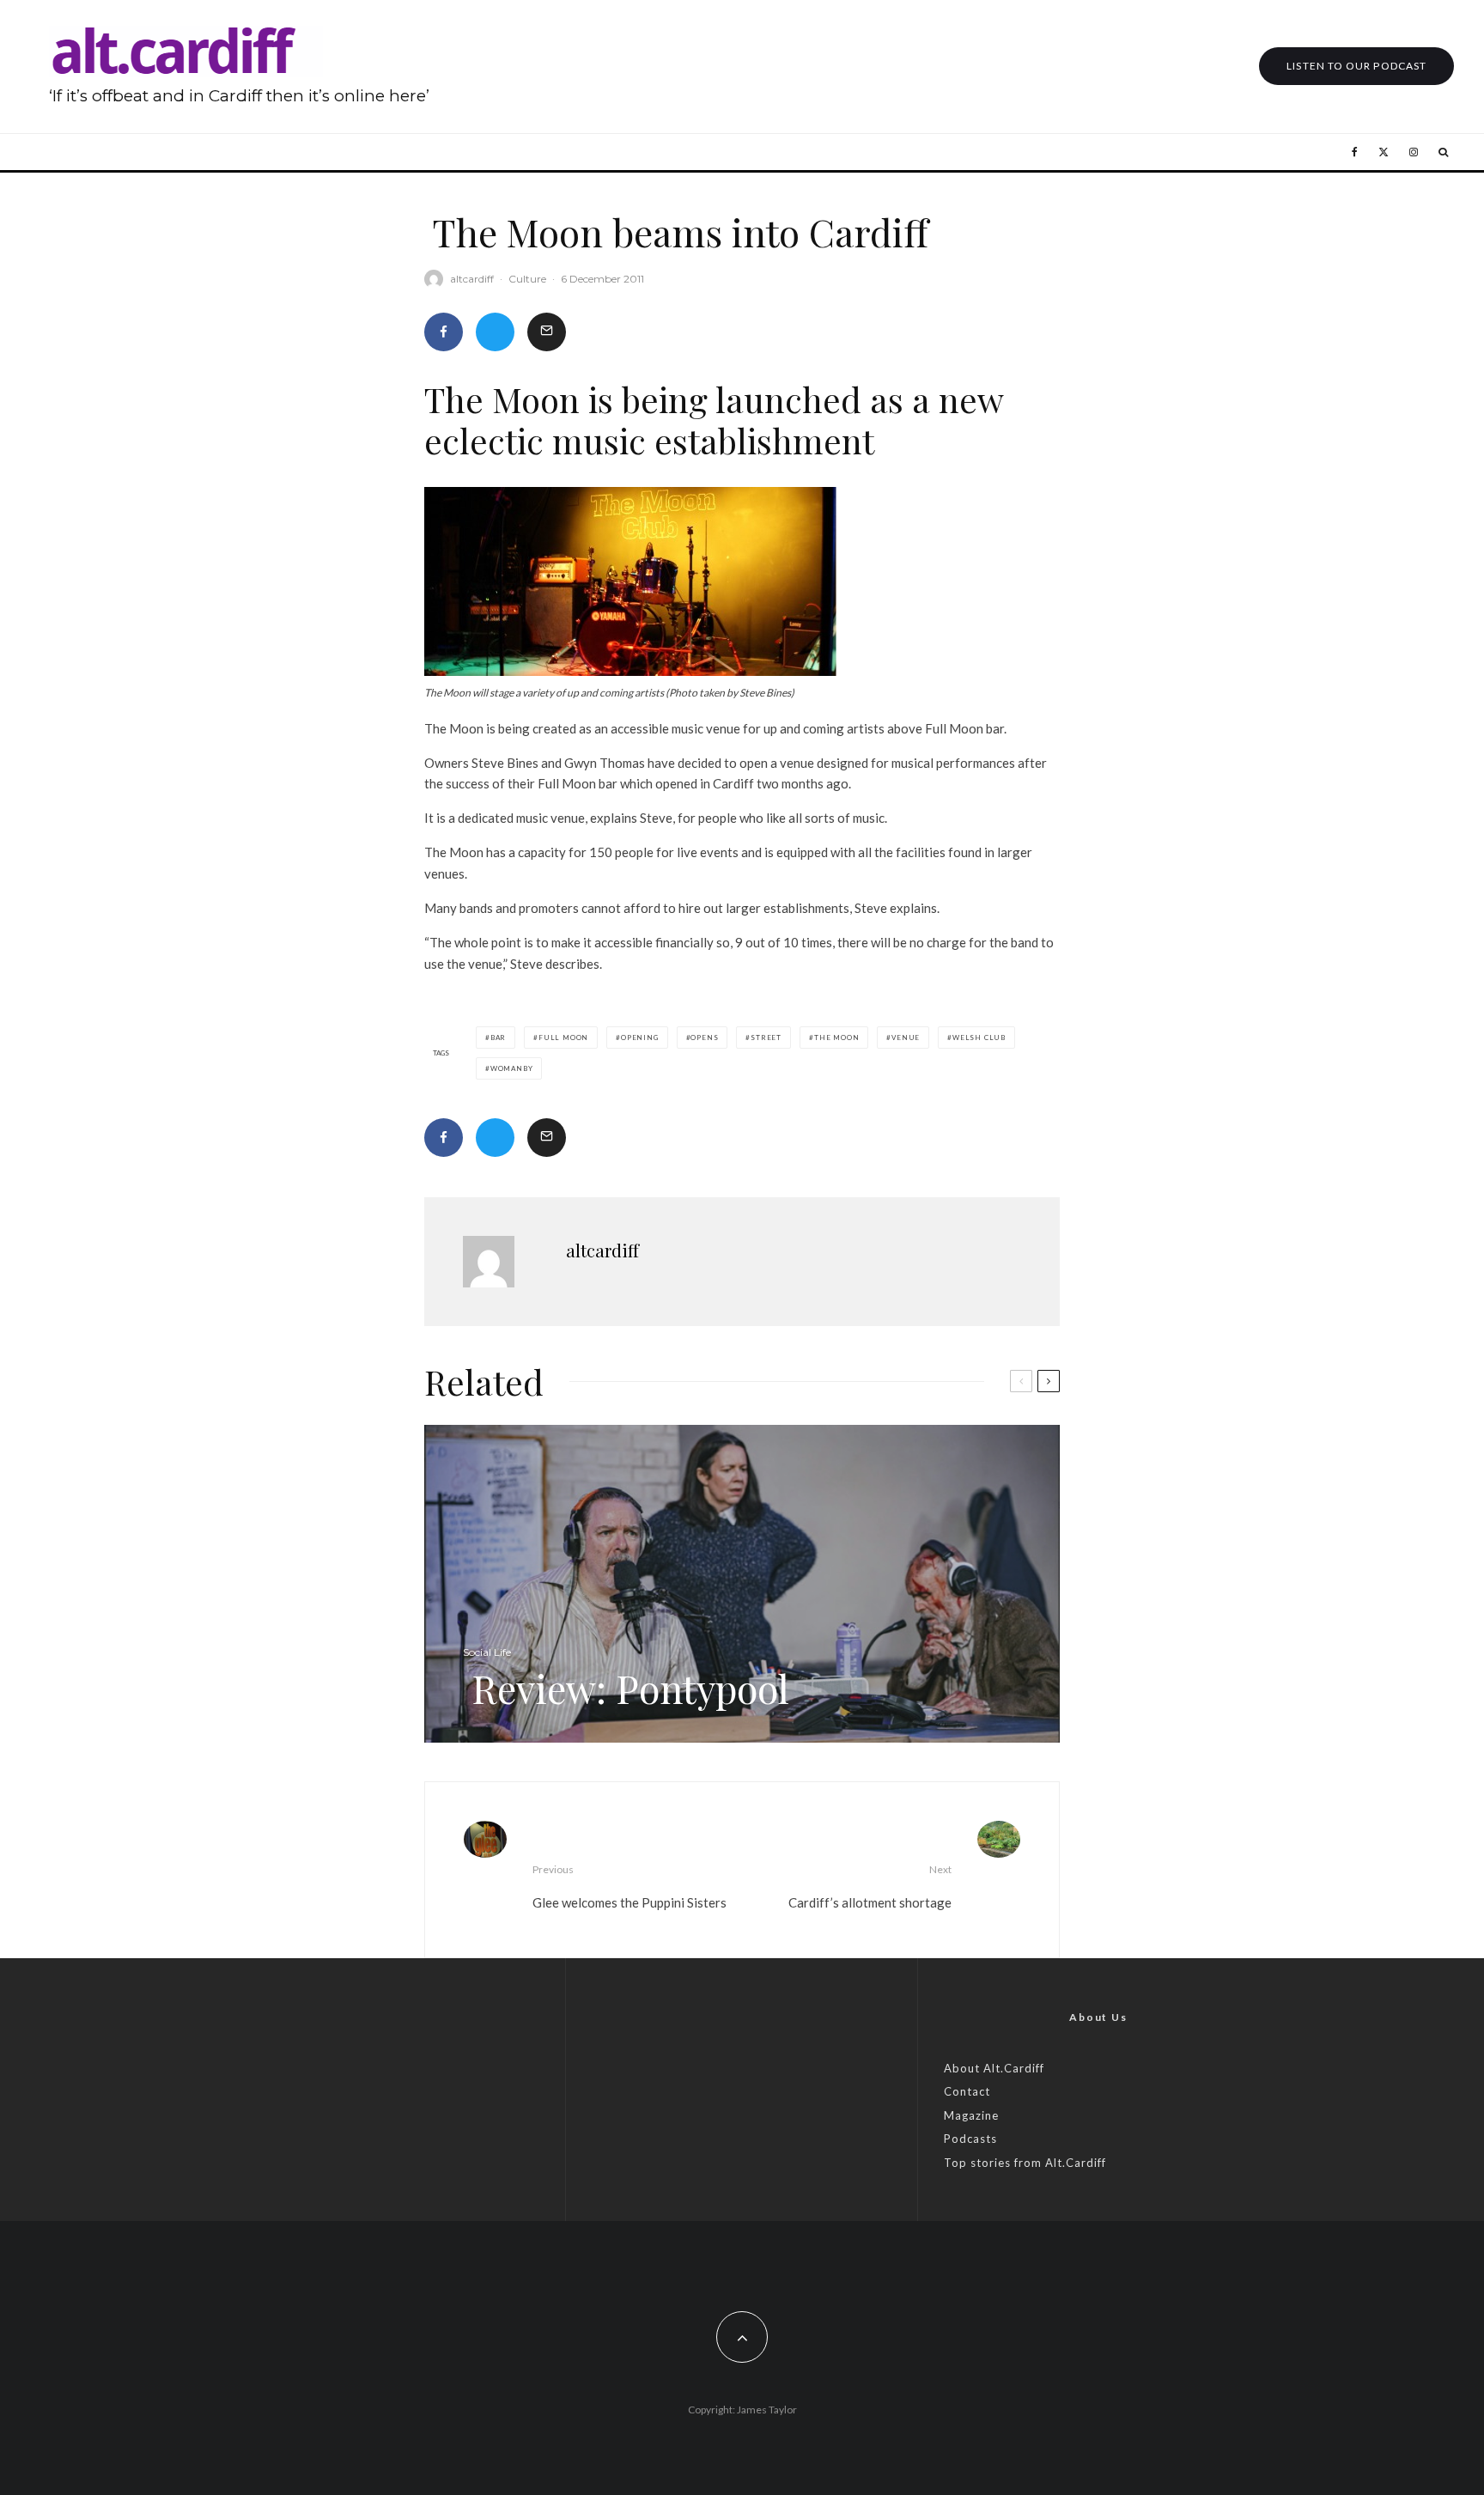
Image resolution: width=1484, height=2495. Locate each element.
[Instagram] (1414, 152)
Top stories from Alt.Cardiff (1025, 2163)
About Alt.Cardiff (994, 2068)
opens (704, 1038)
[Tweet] (495, 332)
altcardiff (472, 279)
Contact (967, 2091)
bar (498, 1038)
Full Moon (563, 1038)
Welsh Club (979, 1038)
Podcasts (970, 2139)
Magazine (971, 2115)
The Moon (836, 1038)
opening (640, 1038)
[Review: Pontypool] (742, 1584)
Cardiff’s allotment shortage (870, 1886)
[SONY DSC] (630, 581)
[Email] (547, 332)
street (766, 1038)
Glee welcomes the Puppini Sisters (629, 1886)
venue (906, 1038)
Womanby (512, 1068)
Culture (527, 279)
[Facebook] (1355, 152)
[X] (1384, 152)
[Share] (444, 332)
